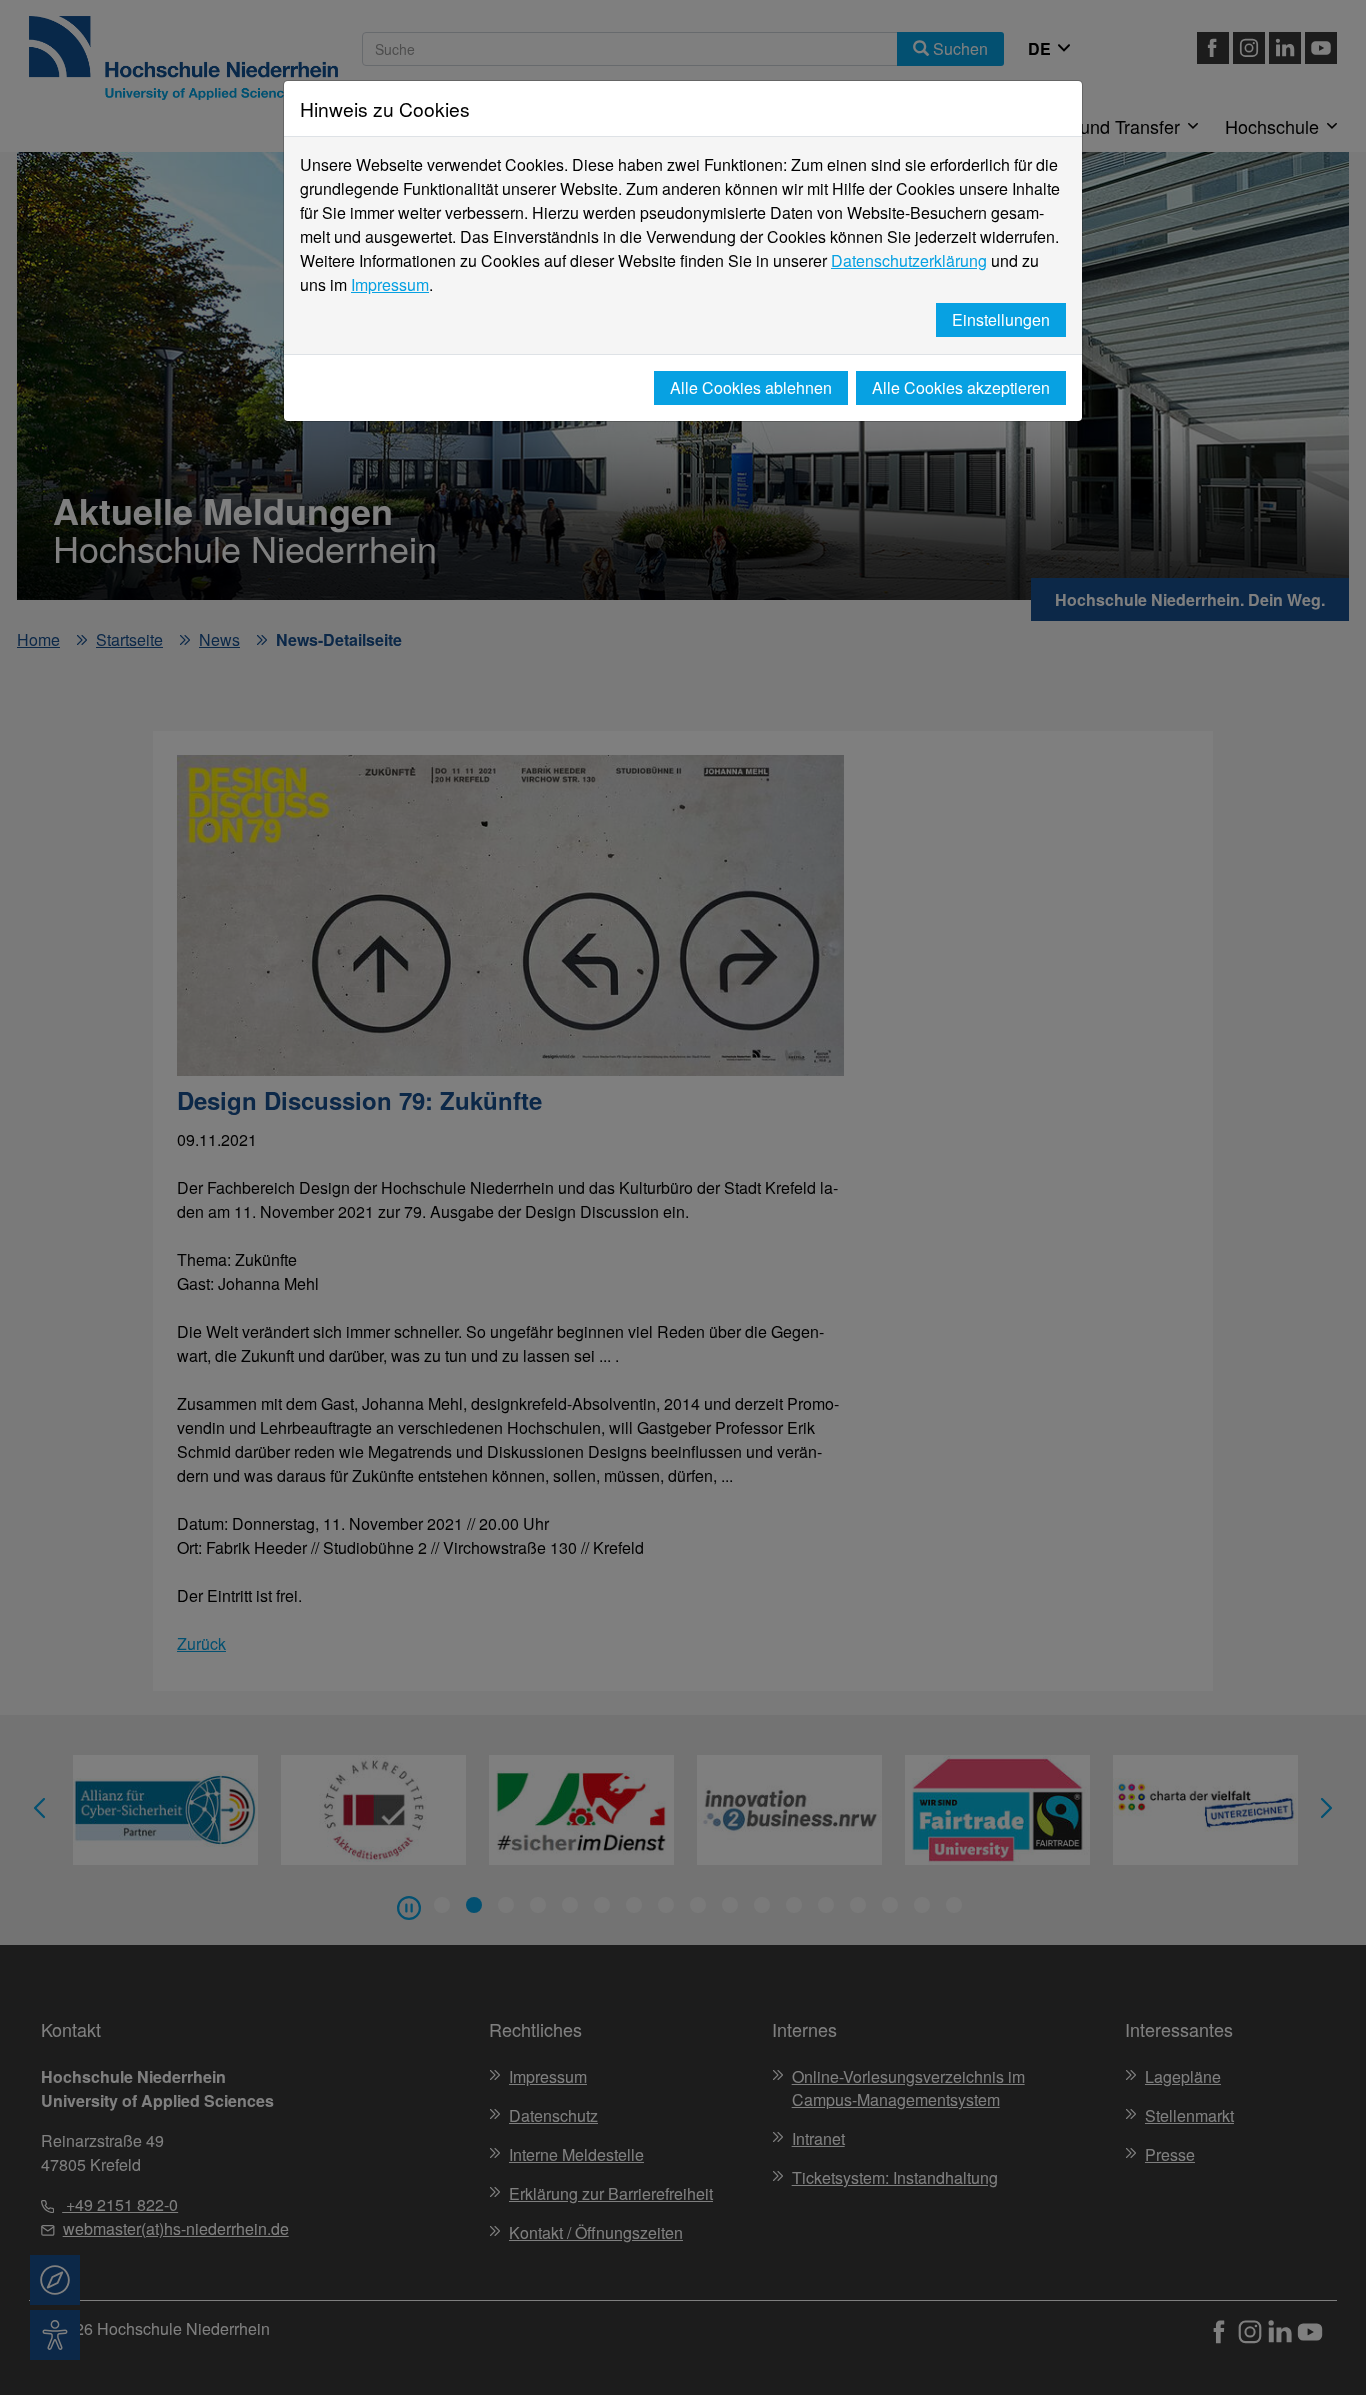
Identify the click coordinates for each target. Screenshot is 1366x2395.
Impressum (390, 284)
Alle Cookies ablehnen (751, 387)
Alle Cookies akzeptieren (961, 387)
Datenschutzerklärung (909, 260)
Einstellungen (1001, 319)
